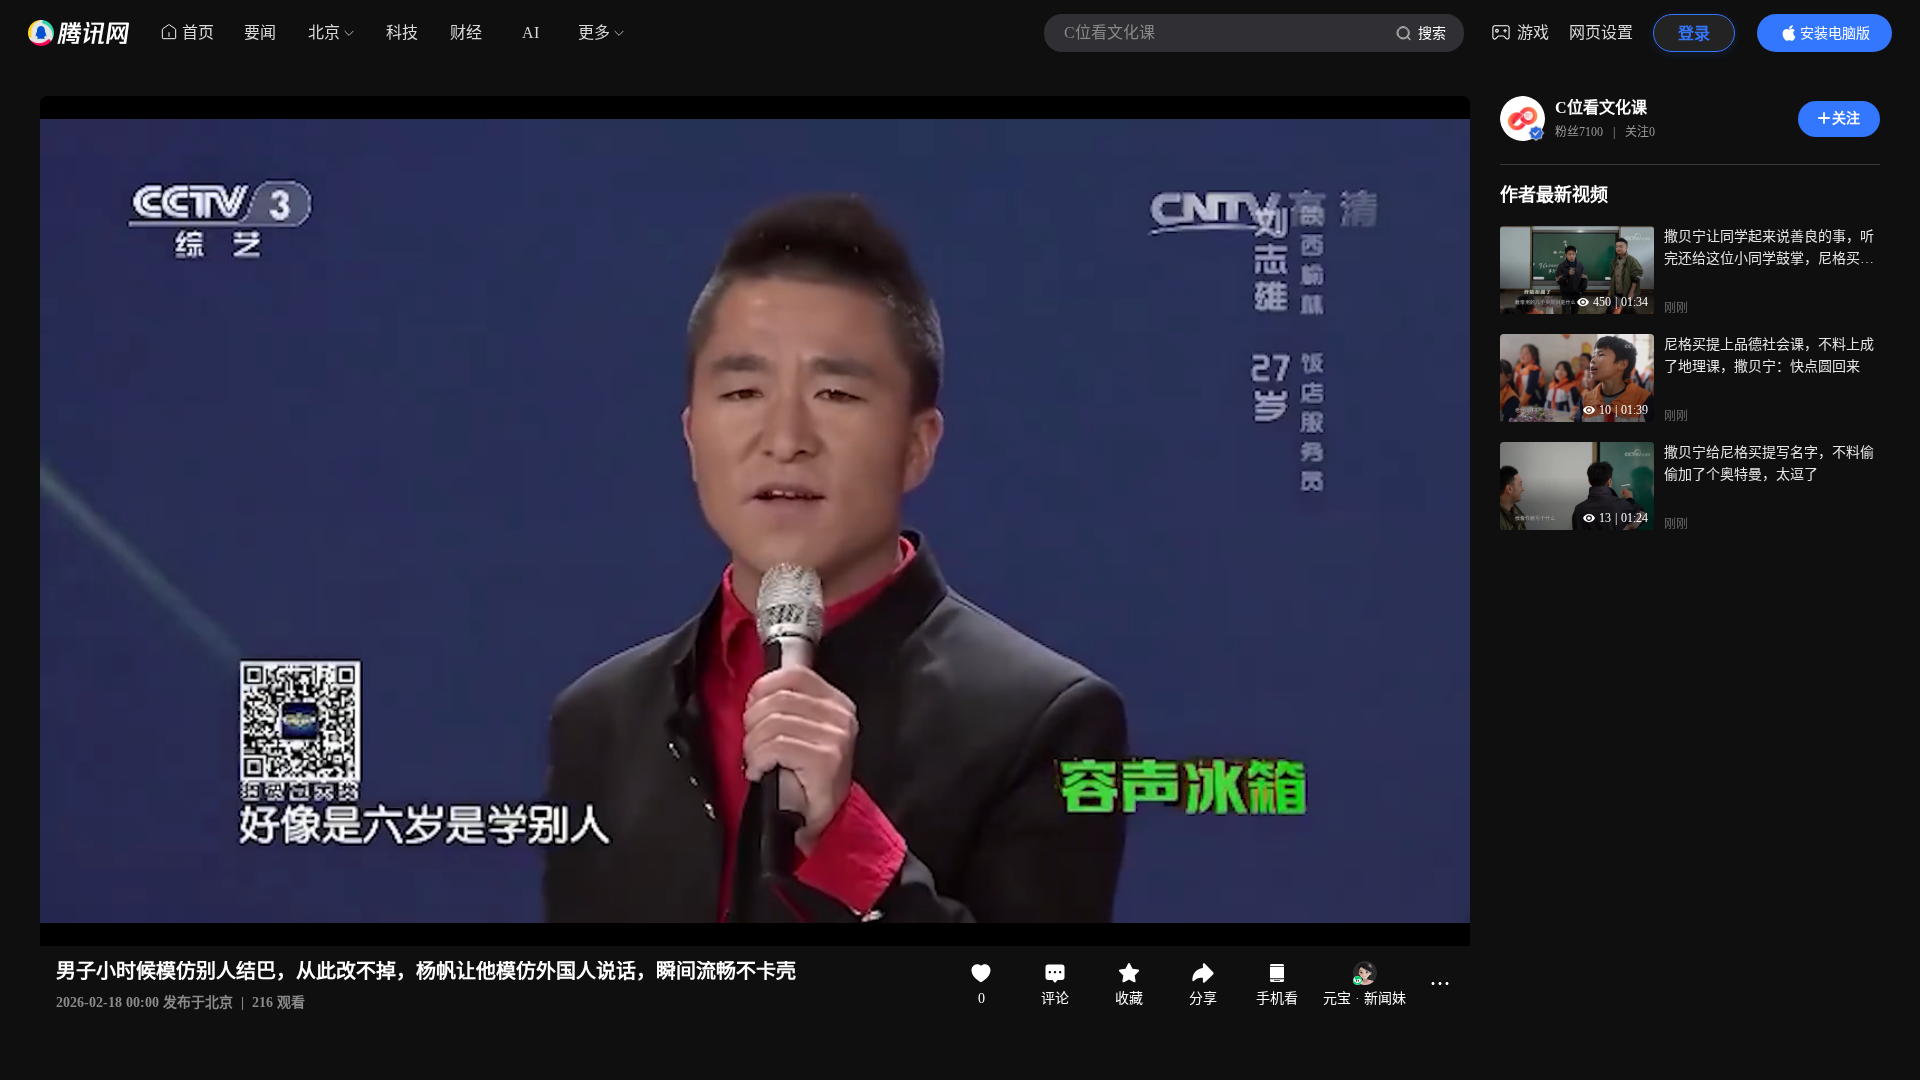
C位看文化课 (1601, 107)
